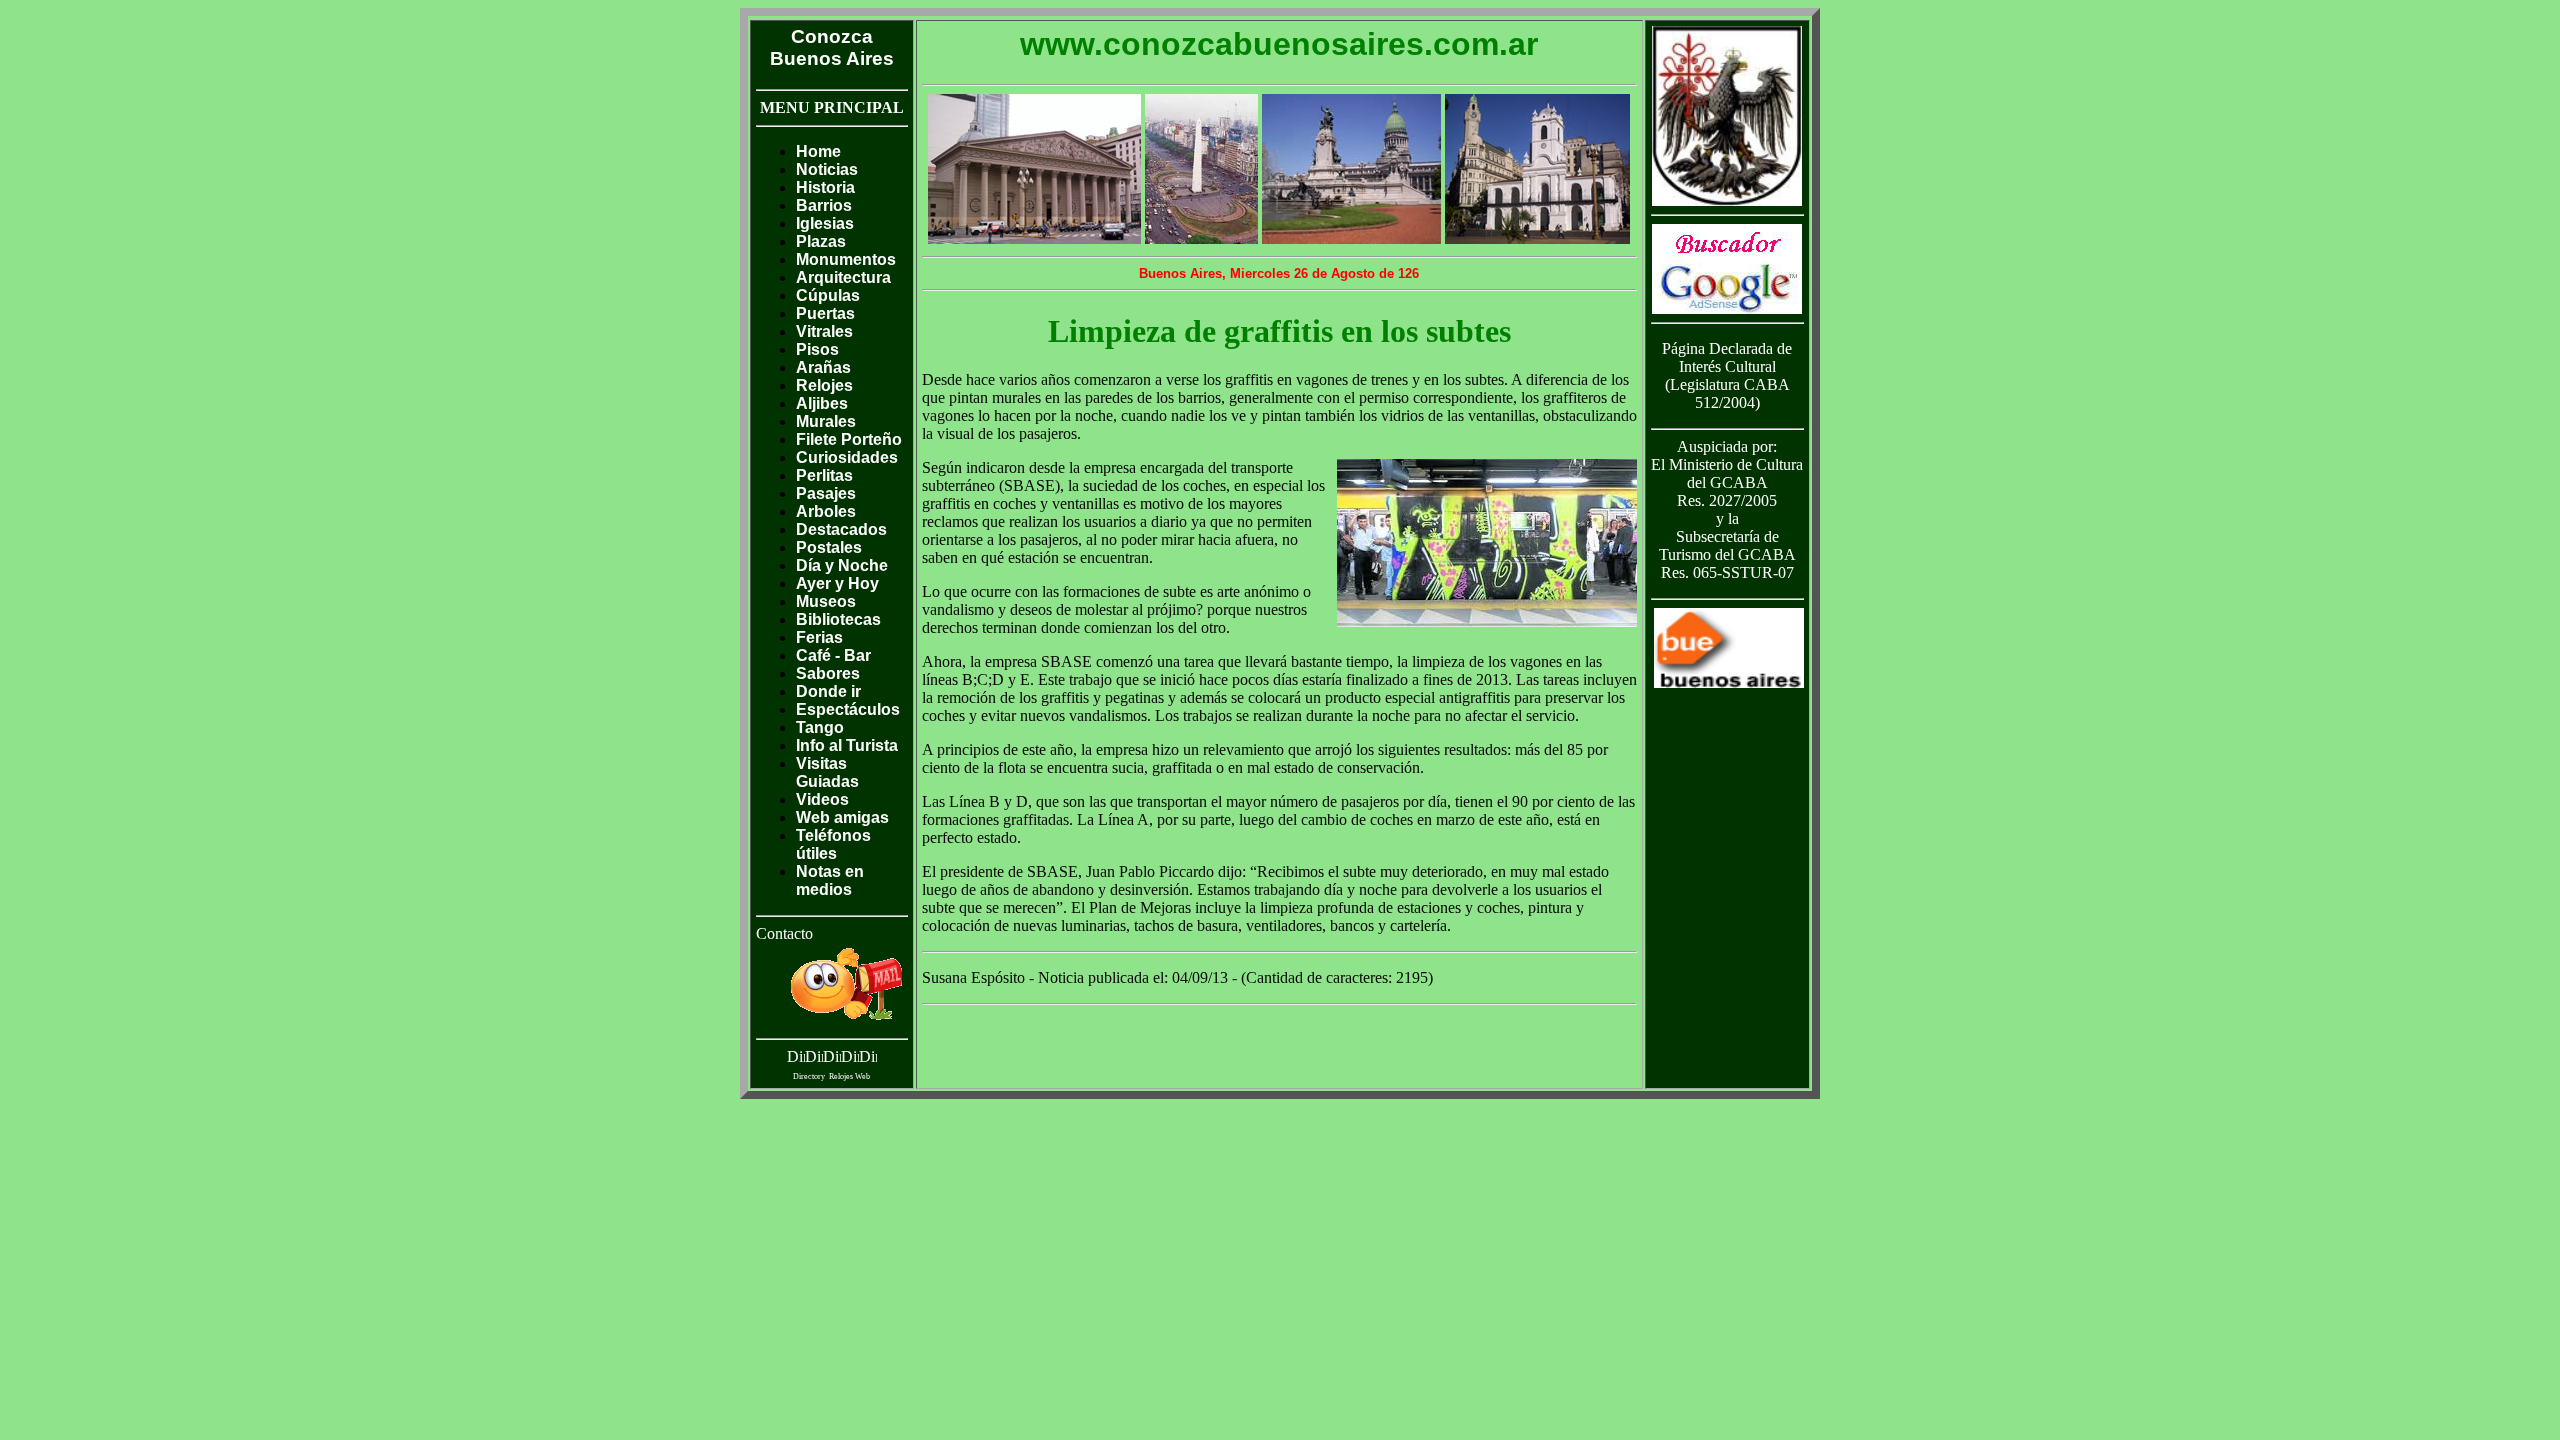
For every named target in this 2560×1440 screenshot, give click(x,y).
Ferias (819, 637)
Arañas (823, 367)
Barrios (824, 205)
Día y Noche (842, 565)
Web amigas (842, 817)
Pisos (817, 349)
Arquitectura (843, 277)
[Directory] (796, 1059)
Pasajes (826, 493)
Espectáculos (848, 709)
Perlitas (824, 475)
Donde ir (828, 691)
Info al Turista (847, 745)
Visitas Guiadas (827, 772)
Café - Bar (833, 655)
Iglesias (825, 223)
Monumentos (846, 259)
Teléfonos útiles (833, 844)
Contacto (784, 933)
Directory (809, 1076)
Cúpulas (828, 295)
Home (818, 151)
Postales (829, 547)
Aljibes (822, 403)
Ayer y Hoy (837, 583)
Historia (825, 187)
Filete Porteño (849, 439)
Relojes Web (849, 1076)
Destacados (841, 529)
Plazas (821, 241)
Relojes (824, 385)
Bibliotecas (838, 619)
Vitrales (824, 331)
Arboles (826, 511)
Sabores (828, 673)
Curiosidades (847, 457)
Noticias (827, 169)
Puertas (825, 313)
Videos (822, 799)
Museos (826, 601)
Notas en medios (830, 880)
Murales (826, 421)
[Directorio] (850, 1059)
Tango (820, 727)
